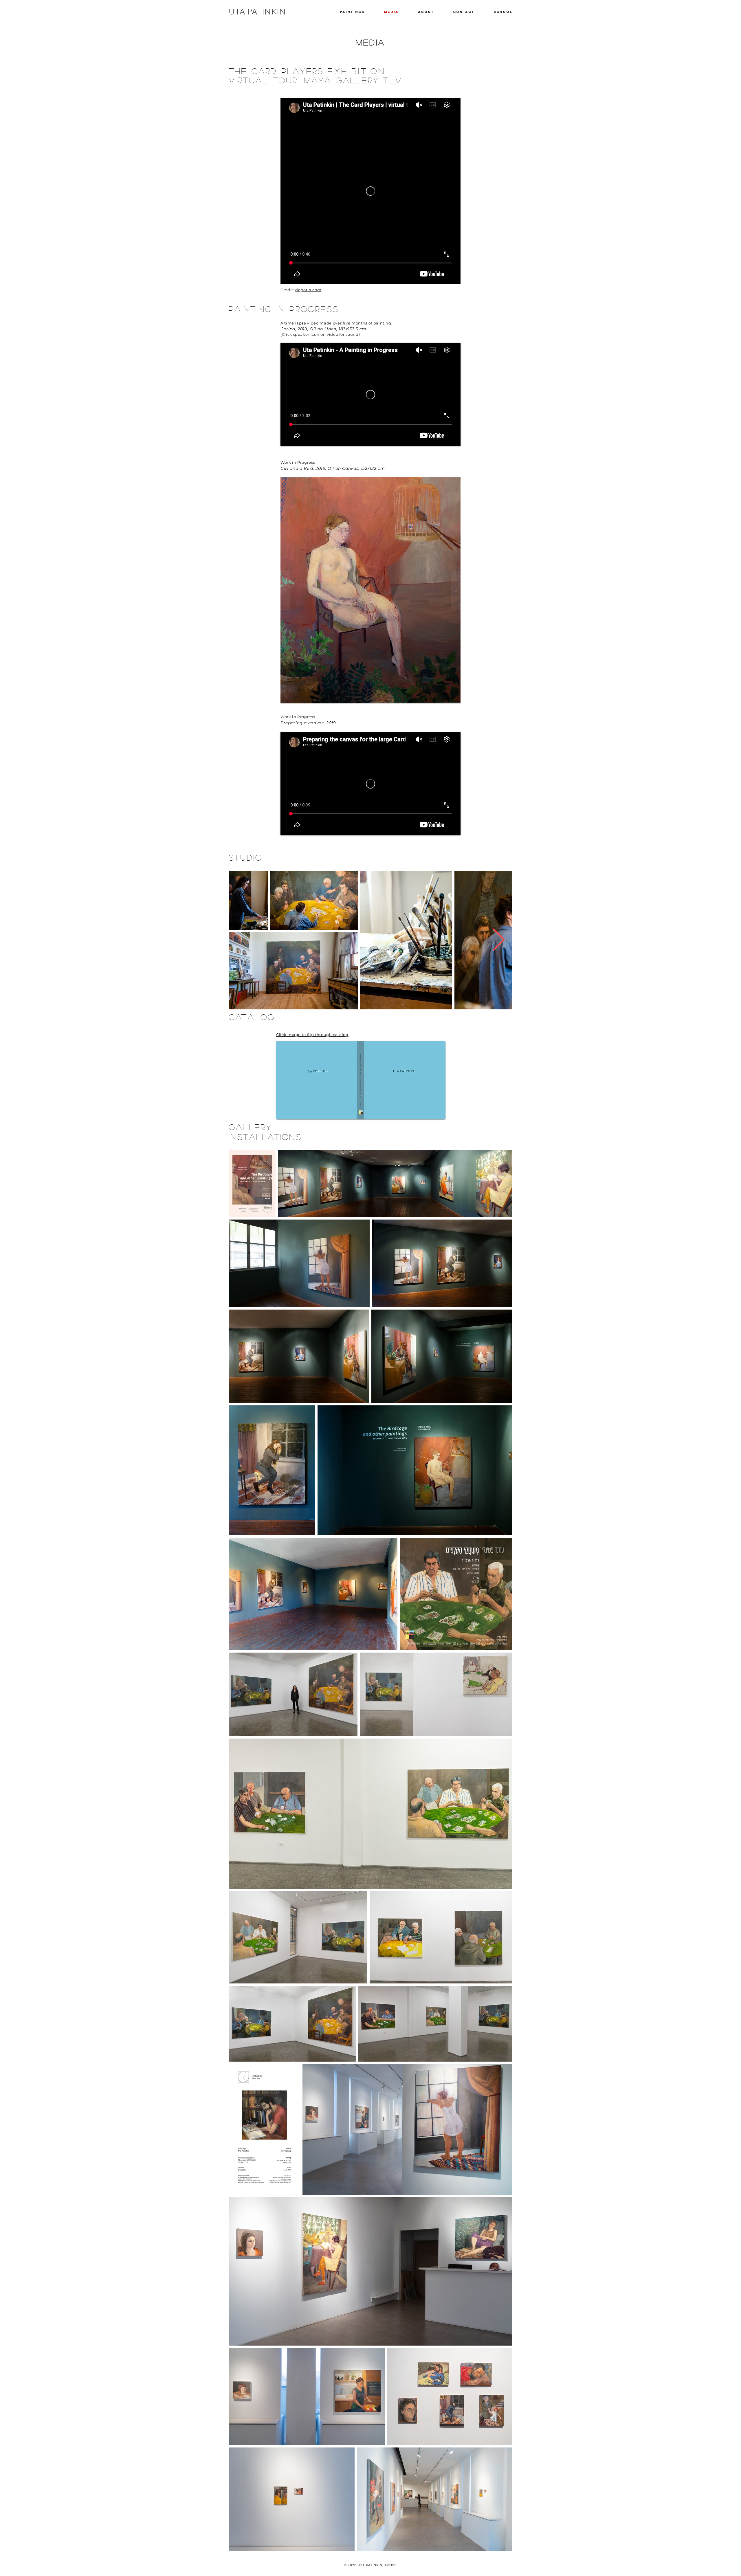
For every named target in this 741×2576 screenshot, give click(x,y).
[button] (370, 590)
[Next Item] (499, 940)
